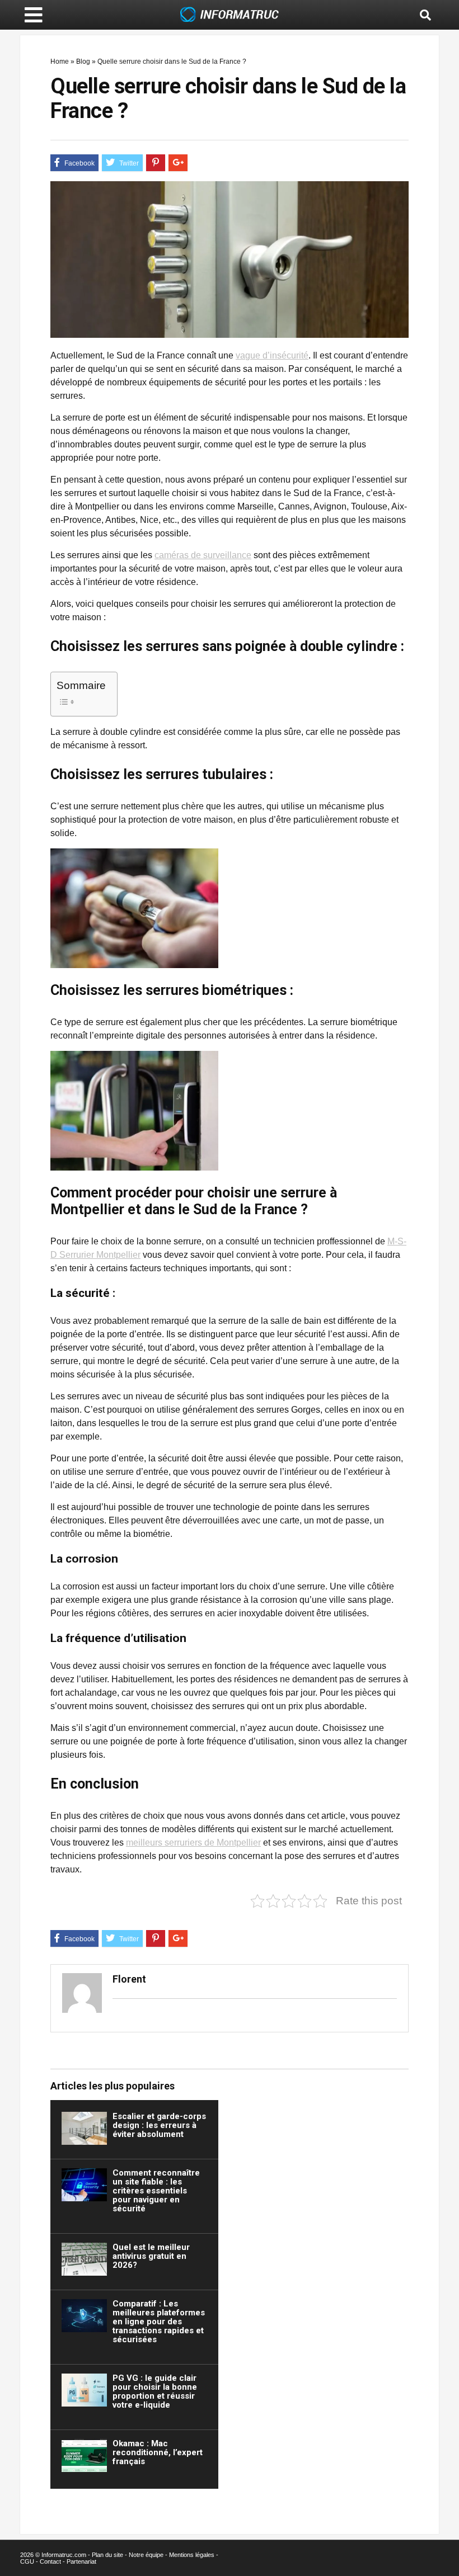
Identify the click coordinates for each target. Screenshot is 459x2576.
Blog (83, 62)
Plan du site (107, 2555)
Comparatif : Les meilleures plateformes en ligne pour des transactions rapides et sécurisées (159, 2322)
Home (60, 62)
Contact (50, 2561)
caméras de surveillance (203, 555)
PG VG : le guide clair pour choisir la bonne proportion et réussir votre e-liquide (155, 2391)
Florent (129, 1979)
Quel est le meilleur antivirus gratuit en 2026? (151, 2256)
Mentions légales (192, 2555)
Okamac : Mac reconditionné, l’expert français (158, 2452)
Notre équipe (146, 2555)
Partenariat (81, 2561)
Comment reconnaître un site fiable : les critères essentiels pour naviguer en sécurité (156, 2191)
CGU (27, 2561)
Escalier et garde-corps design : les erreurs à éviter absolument (159, 2125)
